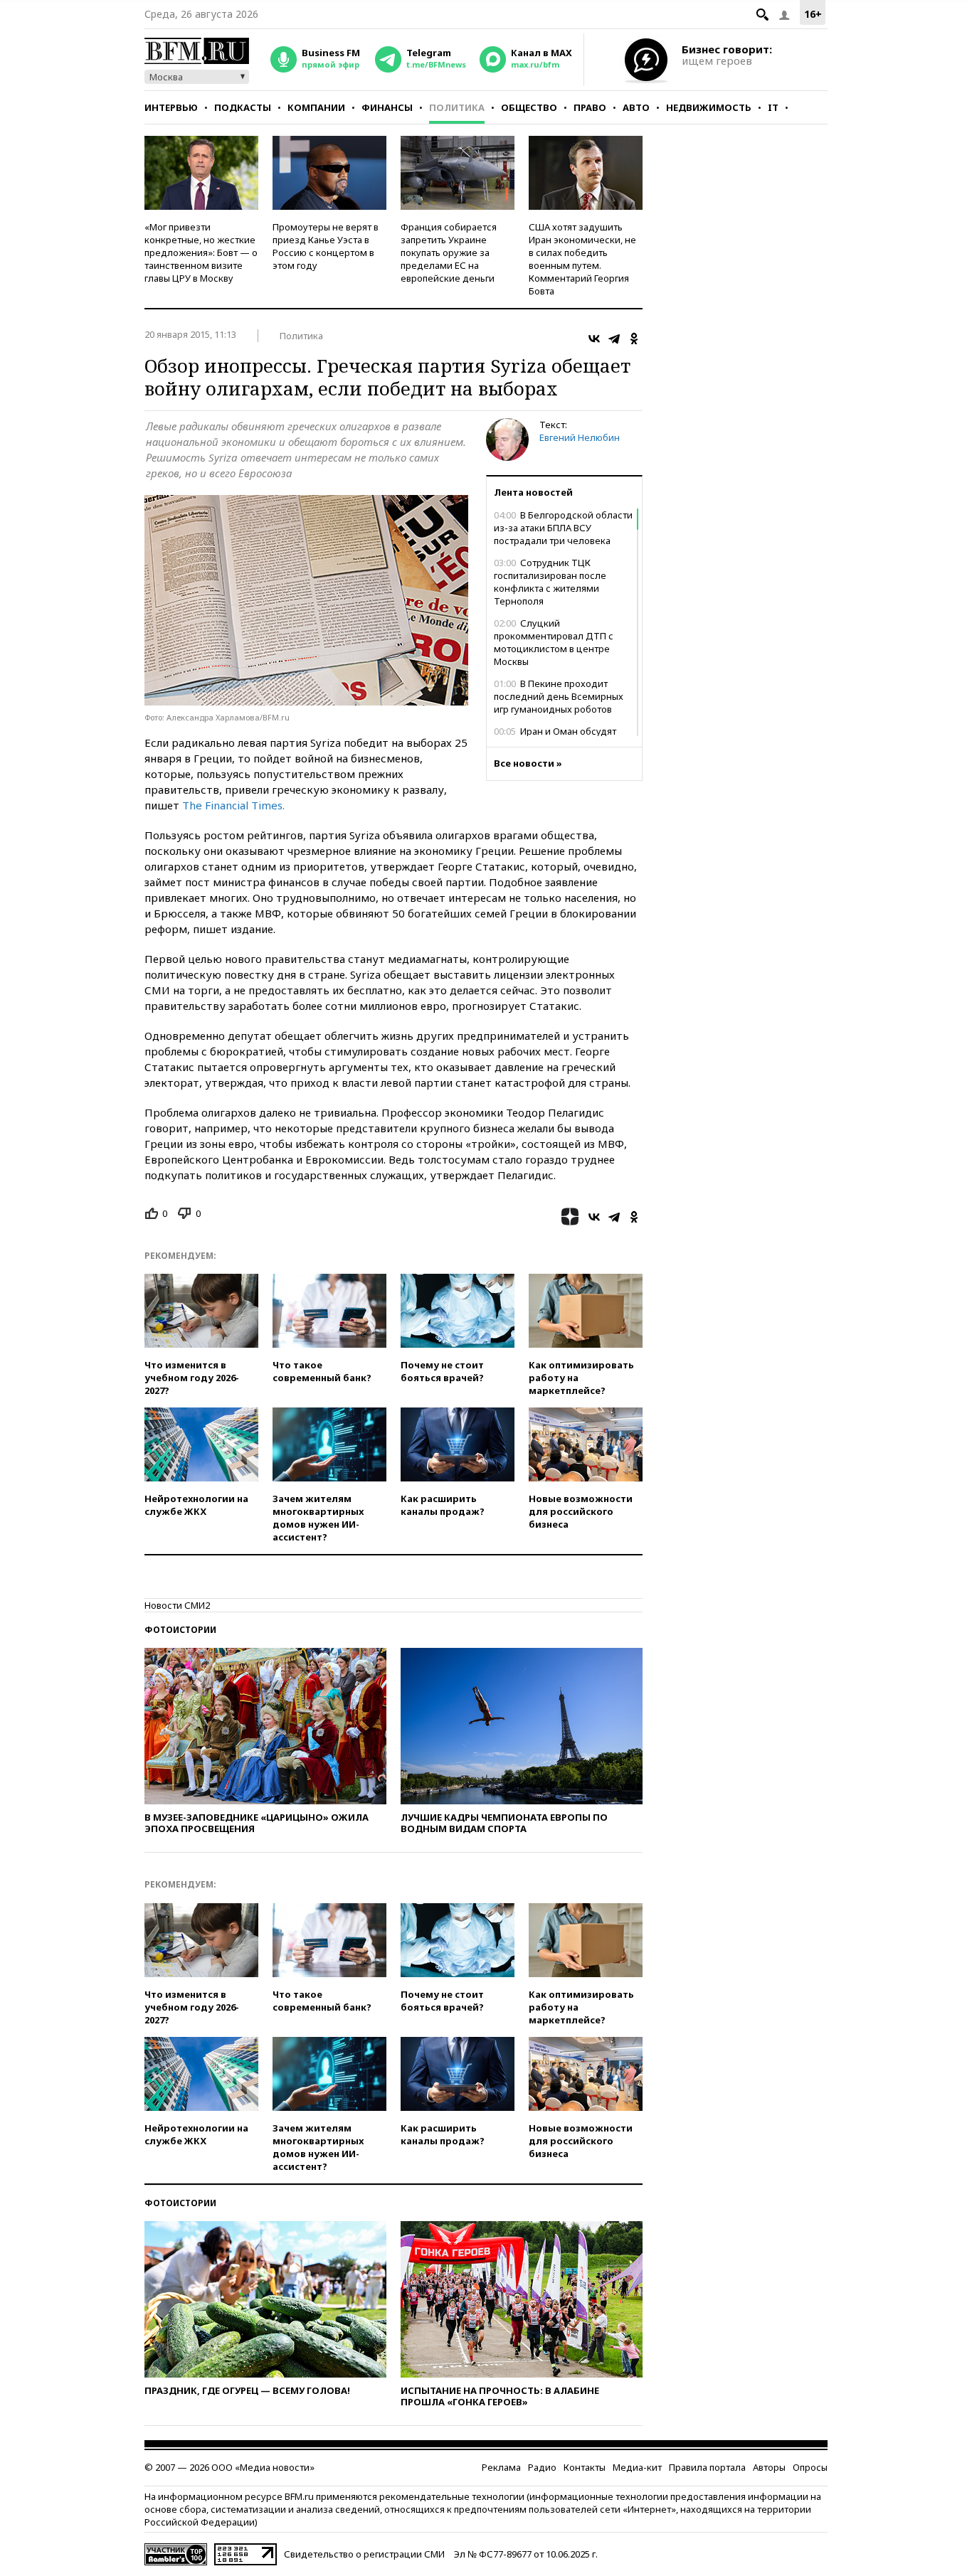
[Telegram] (614, 339)
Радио (542, 2467)
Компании (316, 107)
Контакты (585, 2467)
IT (773, 107)
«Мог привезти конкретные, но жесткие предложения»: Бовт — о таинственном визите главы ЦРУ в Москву (201, 252)
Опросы (810, 2467)
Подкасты (243, 107)
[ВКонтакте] (594, 339)
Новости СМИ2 (177, 1605)
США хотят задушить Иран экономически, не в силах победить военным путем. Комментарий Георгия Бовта (582, 259)
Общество (529, 107)
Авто (636, 107)
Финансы (387, 107)
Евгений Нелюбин (580, 437)
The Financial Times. (233, 805)
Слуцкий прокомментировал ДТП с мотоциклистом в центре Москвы (554, 642)
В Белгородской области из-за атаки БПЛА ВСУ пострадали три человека (563, 528)
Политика (457, 107)
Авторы (769, 2467)
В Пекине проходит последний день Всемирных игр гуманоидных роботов (559, 696)
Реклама (501, 2467)
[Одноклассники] (634, 339)
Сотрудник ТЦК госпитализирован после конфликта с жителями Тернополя (550, 582)
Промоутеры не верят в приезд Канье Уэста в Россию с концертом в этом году (326, 246)
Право (590, 107)
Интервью (171, 107)
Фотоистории (180, 1630)
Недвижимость (709, 107)
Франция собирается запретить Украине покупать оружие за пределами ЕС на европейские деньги (449, 252)
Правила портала (707, 2467)
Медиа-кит (637, 2467)
